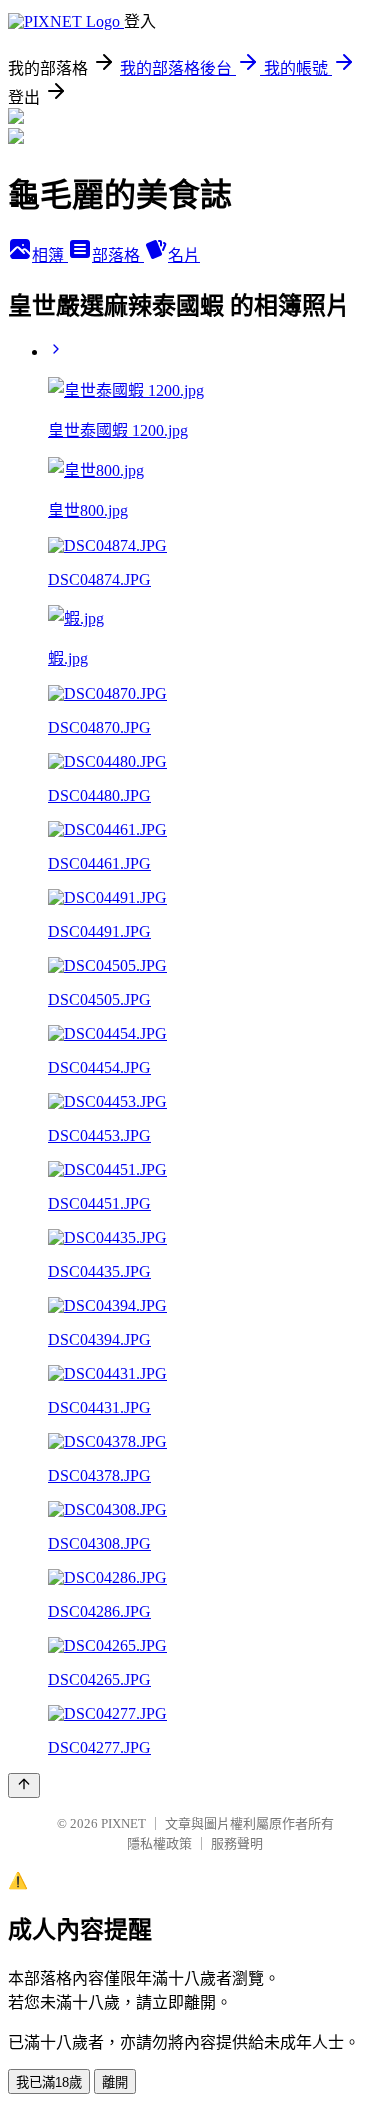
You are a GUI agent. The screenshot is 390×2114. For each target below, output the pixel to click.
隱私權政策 (159, 1843)
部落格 (118, 255)
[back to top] (24, 1785)
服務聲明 (237, 1843)
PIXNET (123, 1823)
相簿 (50, 255)
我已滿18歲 (49, 2082)
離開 (115, 2082)
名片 (184, 255)
